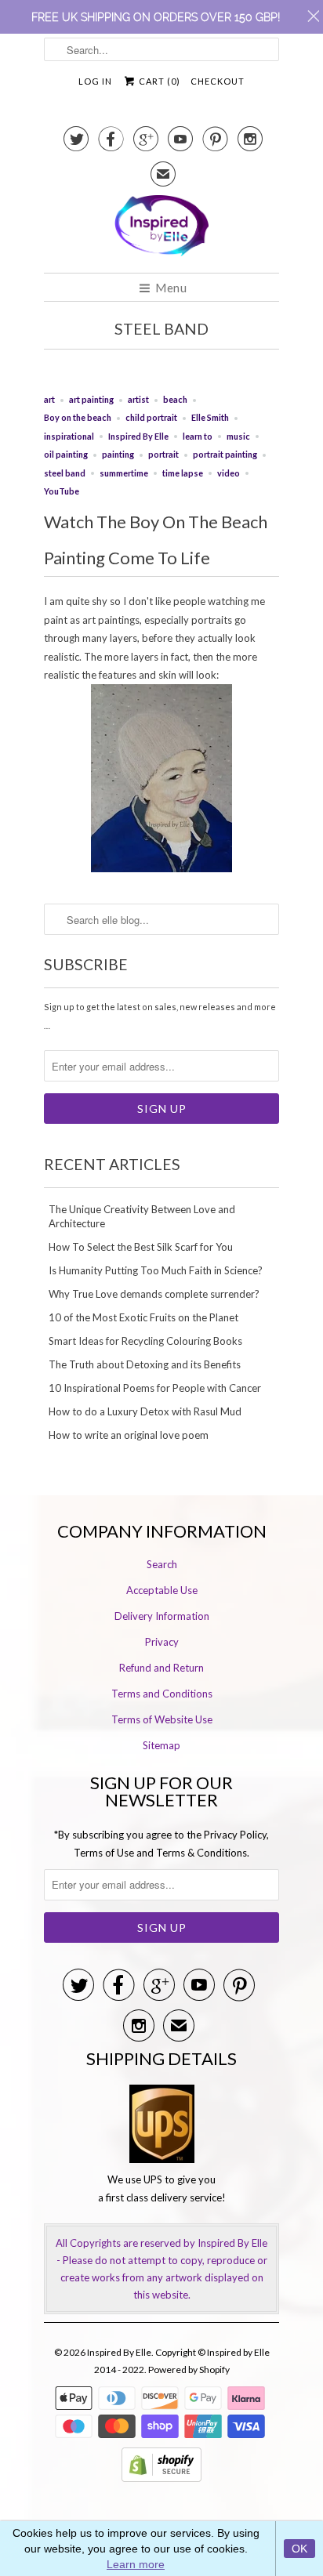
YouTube (62, 491)
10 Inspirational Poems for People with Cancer (155, 1388)
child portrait (151, 417)
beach (175, 399)
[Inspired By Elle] (161, 228)
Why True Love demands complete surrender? (154, 1294)
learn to (198, 436)
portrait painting (225, 454)
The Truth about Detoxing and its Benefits (145, 1364)
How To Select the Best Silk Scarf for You (141, 1247)
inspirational (69, 436)
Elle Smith (210, 417)
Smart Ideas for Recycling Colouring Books (145, 1341)
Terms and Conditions (162, 1694)
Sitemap (161, 1745)
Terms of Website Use (162, 1719)
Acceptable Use (162, 1590)
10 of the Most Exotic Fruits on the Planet (143, 1317)
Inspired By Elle (138, 436)
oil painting (66, 454)
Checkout (218, 81)
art (49, 399)
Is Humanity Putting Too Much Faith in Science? (156, 1270)
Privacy (162, 1642)
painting (118, 454)
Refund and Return (161, 1668)
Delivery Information (162, 1616)
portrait (163, 454)
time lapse (183, 473)
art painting (91, 399)
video (229, 473)
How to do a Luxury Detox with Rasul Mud (145, 1411)
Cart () (158, 81)
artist (138, 399)
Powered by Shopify (189, 2369)
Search (162, 1564)
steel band (161, 329)
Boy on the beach (78, 417)
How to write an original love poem (129, 1435)
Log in (95, 81)
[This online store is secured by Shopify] (161, 2478)
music (238, 436)
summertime (124, 473)
